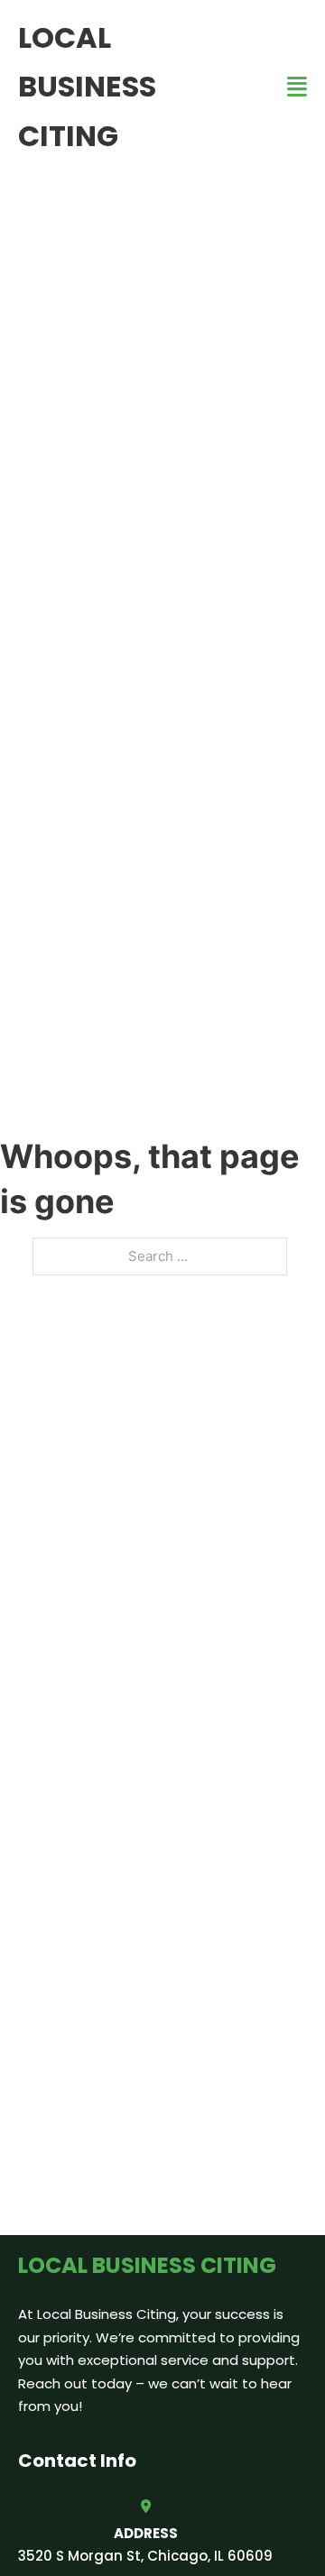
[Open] (297, 87)
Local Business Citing (87, 87)
